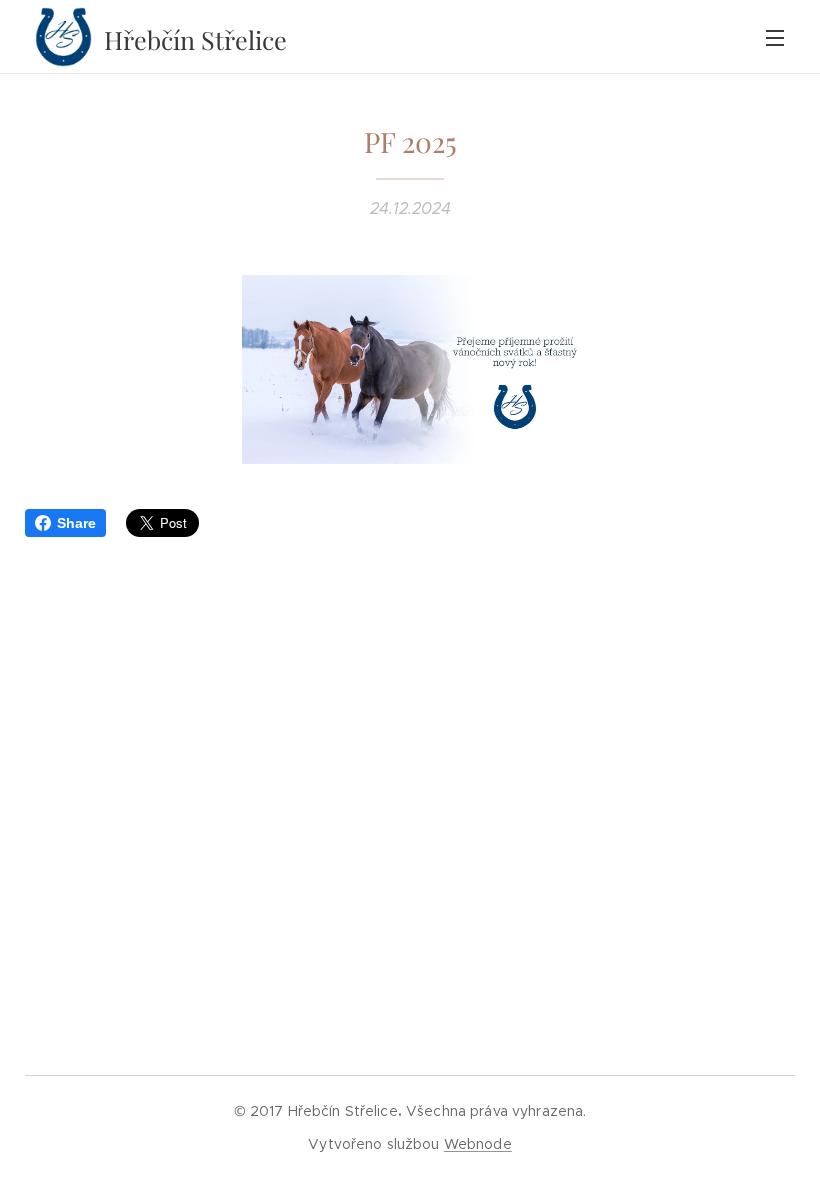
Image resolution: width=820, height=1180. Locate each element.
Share (76, 523)
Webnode (478, 1144)
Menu (775, 37)
